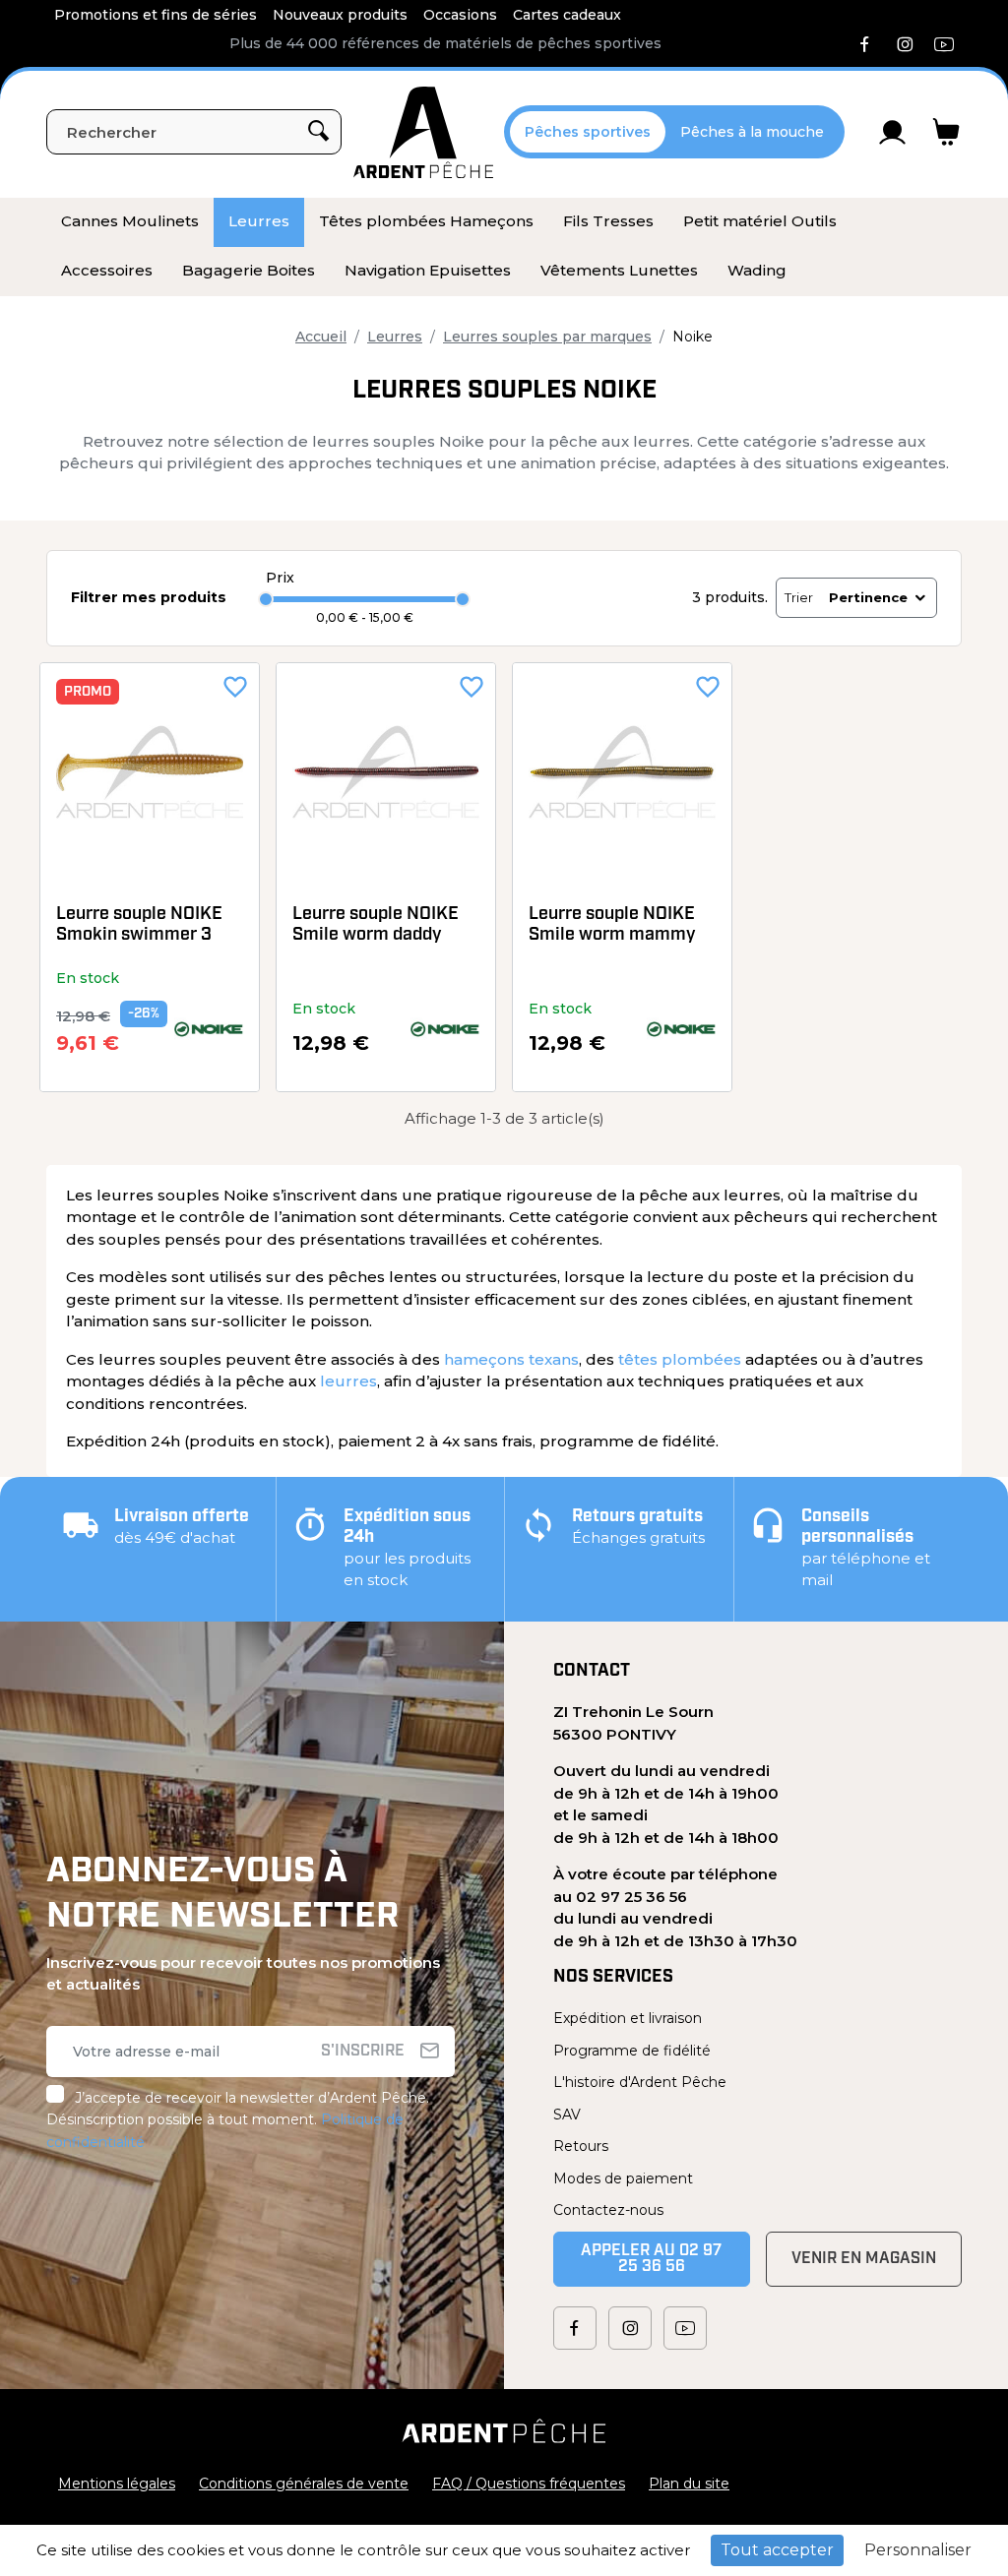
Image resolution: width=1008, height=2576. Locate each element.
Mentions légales (117, 2484)
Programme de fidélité (632, 2051)
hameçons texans (511, 1359)
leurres (348, 1381)
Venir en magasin (864, 2259)
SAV (567, 2115)
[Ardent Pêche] (423, 132)
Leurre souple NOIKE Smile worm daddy (376, 926)
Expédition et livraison (628, 2018)
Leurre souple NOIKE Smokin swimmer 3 (139, 926)
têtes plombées (680, 1359)
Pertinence (868, 597)
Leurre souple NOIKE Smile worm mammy (612, 926)
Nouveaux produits (340, 15)
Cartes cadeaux (567, 15)
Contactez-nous (608, 2210)
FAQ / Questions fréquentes (529, 2484)
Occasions (460, 15)
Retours (581, 2146)
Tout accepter (777, 2550)
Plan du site (689, 2484)
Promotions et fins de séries (156, 15)
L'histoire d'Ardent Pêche (640, 2082)
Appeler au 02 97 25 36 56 (651, 2259)
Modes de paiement (623, 2178)
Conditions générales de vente (304, 2484)
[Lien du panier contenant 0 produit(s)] (946, 132)
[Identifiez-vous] (893, 132)
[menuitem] (130, 222)
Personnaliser (918, 2550)
